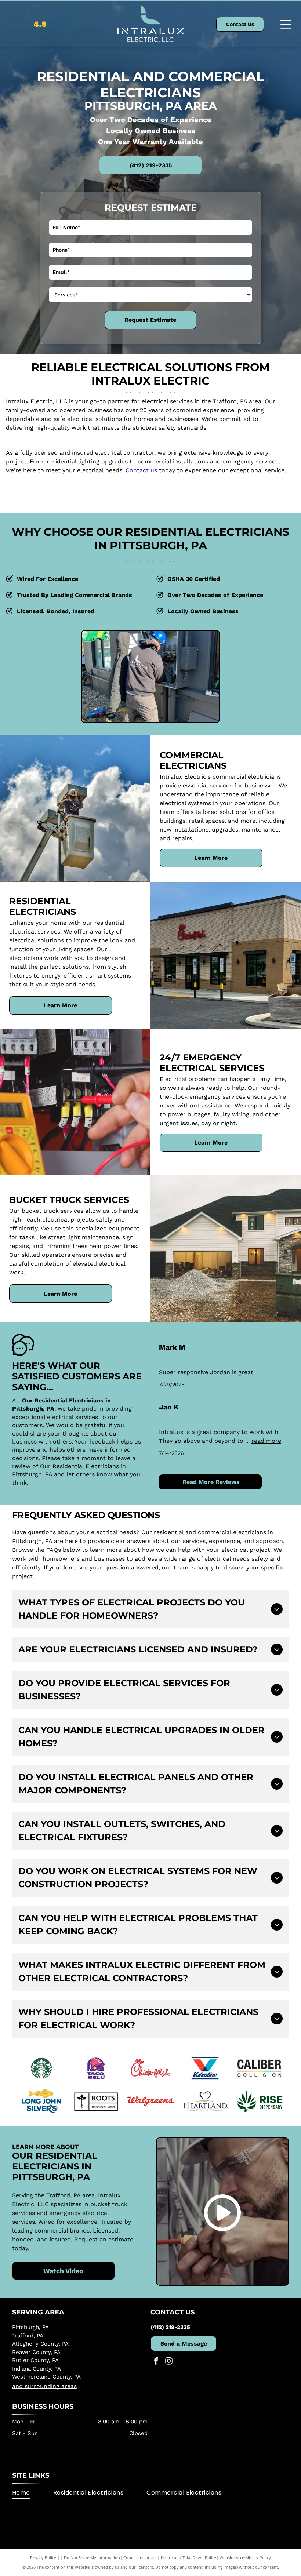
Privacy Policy (43, 2557)
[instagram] (169, 2362)
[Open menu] (286, 24)
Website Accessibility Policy (245, 2557)
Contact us (141, 470)
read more (266, 1441)
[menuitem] (33, 2493)
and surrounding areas (44, 2386)
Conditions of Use (140, 2557)
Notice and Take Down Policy (188, 2557)
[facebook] (156, 2362)
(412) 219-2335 (170, 2327)
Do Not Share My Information (92, 2557)
